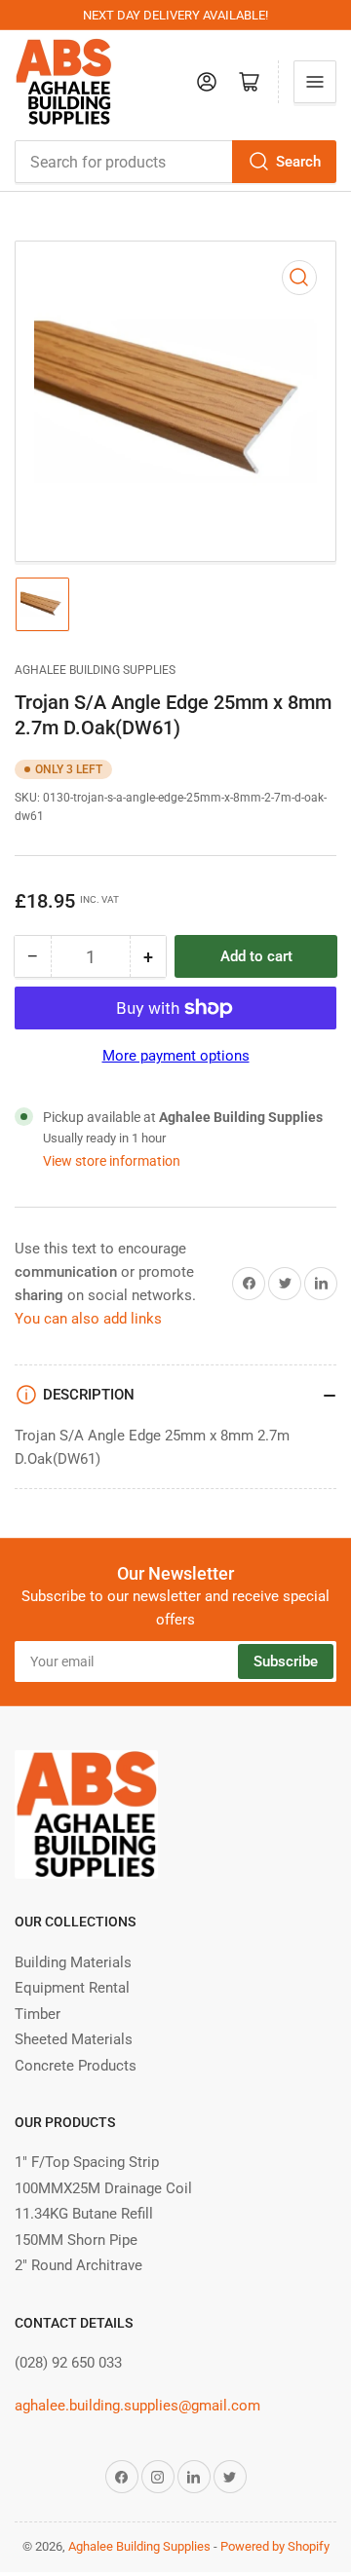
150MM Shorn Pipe (76, 2240)
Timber (38, 2014)
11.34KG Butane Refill (84, 2214)
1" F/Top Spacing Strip (87, 2162)
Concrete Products (76, 2066)
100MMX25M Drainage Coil (103, 2188)
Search (298, 162)
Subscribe (286, 1661)
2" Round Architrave (78, 2265)
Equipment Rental (72, 1988)
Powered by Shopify (275, 2546)
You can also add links (88, 1319)
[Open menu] (315, 82)
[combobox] (175, 162)
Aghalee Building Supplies (95, 670)
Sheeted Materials (74, 2039)
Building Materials (73, 1962)
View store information (112, 1161)
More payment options (176, 1056)
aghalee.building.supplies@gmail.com (137, 2406)
